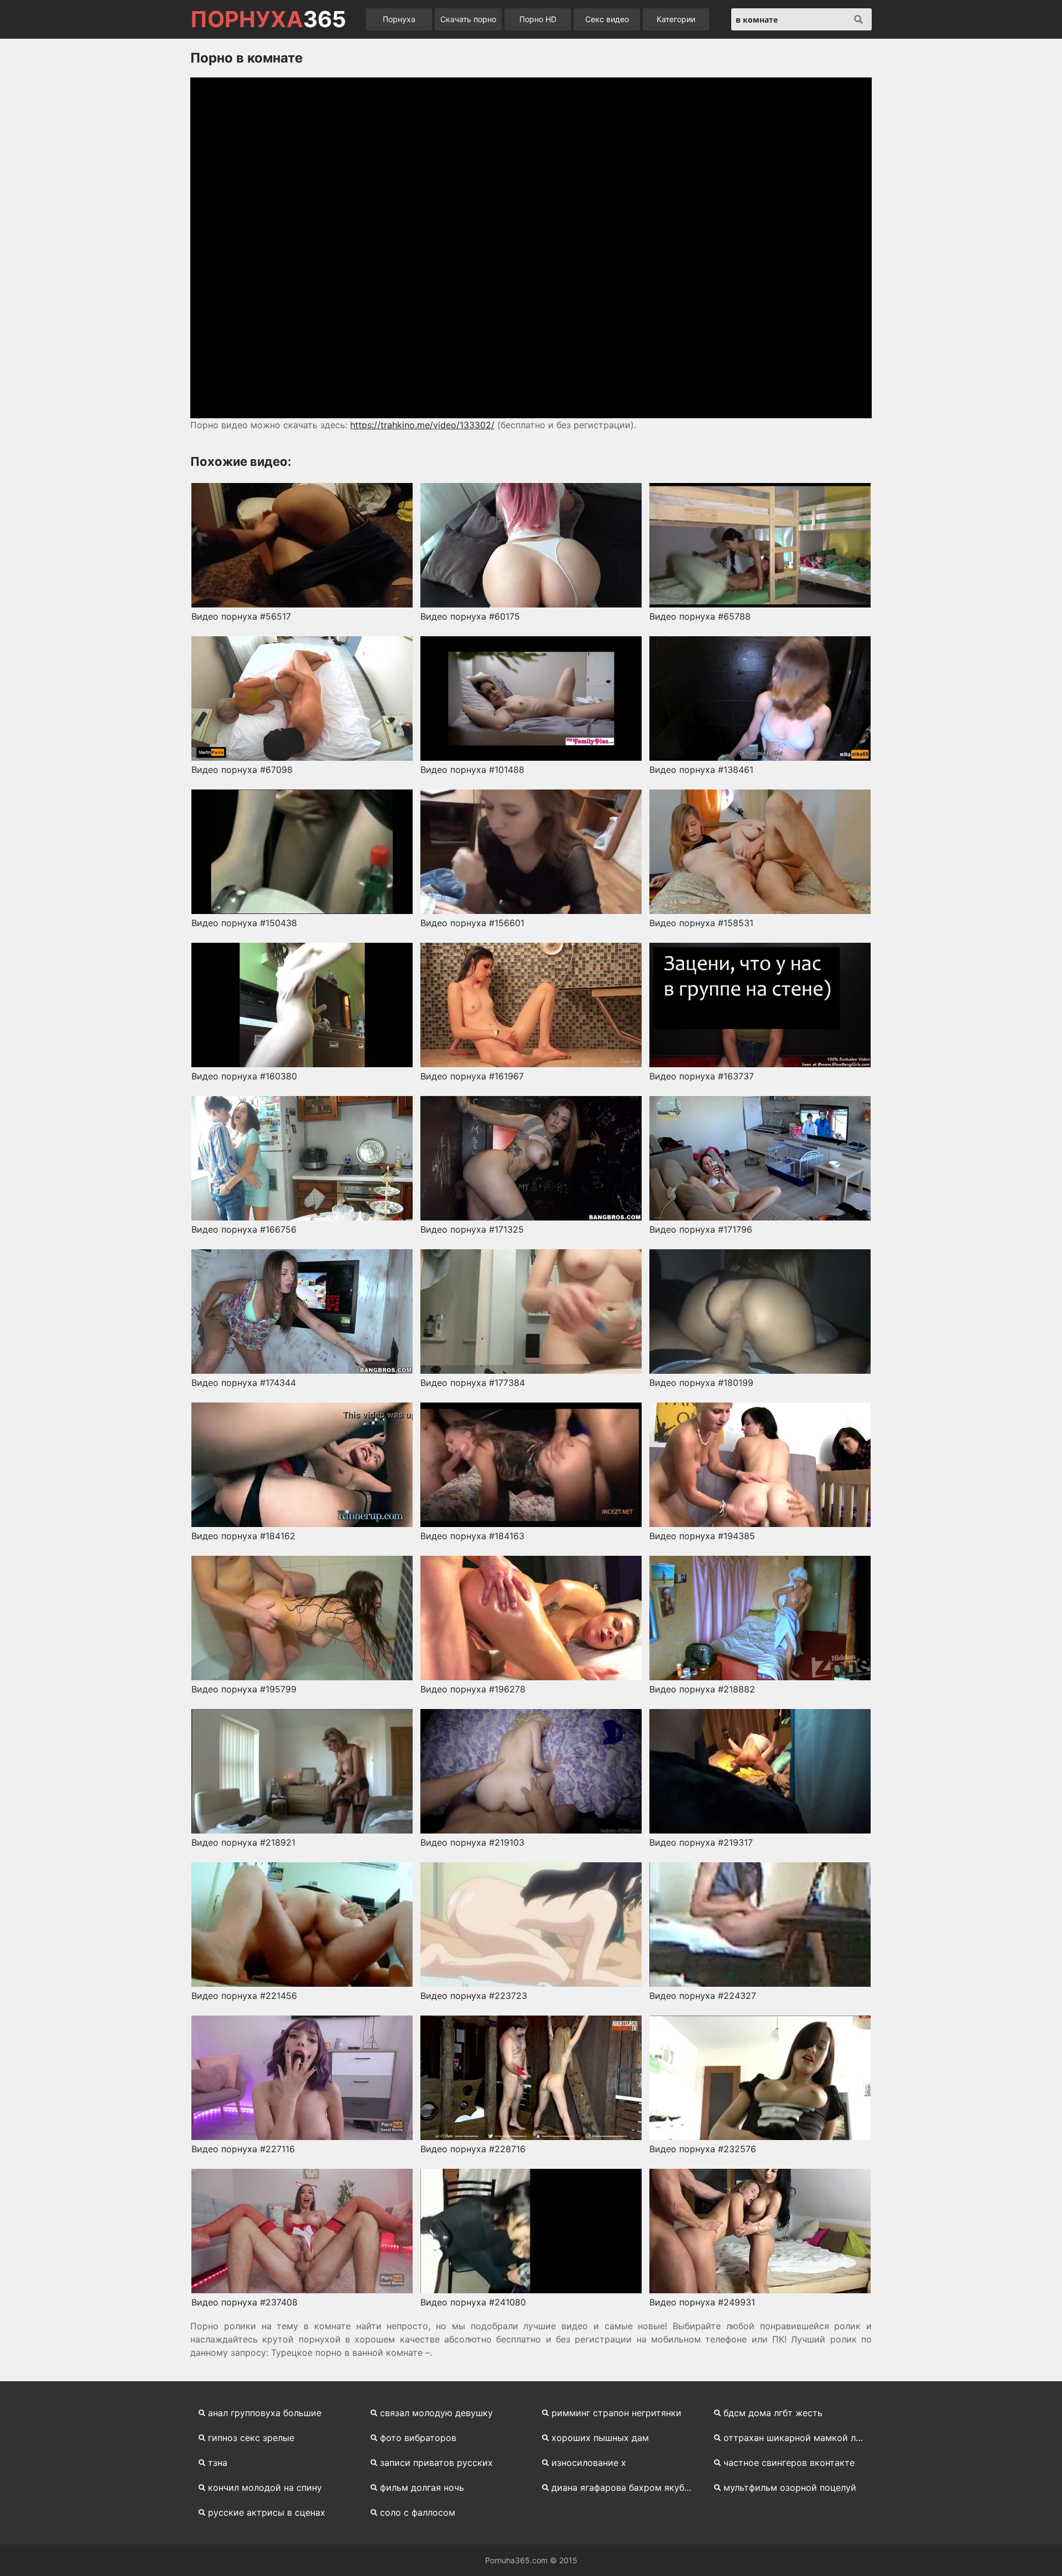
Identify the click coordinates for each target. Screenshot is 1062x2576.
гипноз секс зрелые (251, 2438)
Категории (676, 19)
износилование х (589, 2463)
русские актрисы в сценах (267, 2512)
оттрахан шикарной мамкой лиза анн (798, 2438)
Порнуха (399, 19)
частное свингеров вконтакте (789, 2463)
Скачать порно (468, 19)
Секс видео (607, 19)
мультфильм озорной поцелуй (790, 2487)
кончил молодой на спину (265, 2487)
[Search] (858, 19)
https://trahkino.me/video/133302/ (422, 425)
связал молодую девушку (436, 2413)
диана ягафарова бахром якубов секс (626, 2487)
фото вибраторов (418, 2438)
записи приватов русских (436, 2463)
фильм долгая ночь (422, 2487)
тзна (218, 2463)
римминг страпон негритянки (616, 2413)
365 (268, 19)
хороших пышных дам (600, 2438)
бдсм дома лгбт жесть (773, 2413)
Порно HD (538, 19)
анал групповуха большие (265, 2413)
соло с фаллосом (418, 2512)
